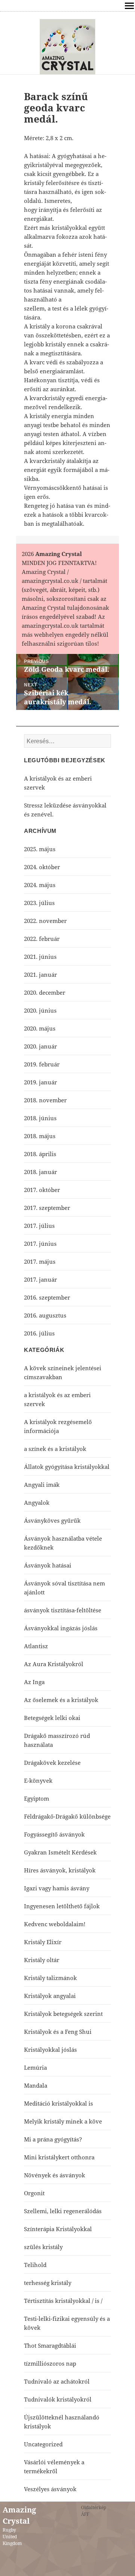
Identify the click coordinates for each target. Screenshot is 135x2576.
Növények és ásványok (55, 2175)
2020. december (45, 992)
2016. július (39, 1333)
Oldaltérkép (94, 2507)
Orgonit (34, 2193)
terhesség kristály (48, 2283)
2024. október (42, 867)
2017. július (39, 1226)
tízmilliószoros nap (50, 2363)
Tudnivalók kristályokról (58, 2399)
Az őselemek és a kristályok (61, 1700)
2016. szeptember (47, 1297)
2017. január (40, 1279)
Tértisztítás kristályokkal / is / (63, 2301)
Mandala (36, 2085)
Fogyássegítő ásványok (54, 1834)
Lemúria (35, 2067)
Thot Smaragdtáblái (50, 2345)
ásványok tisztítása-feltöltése (63, 1610)
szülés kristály (43, 2247)
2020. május (40, 1028)
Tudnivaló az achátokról (57, 2381)
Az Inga (34, 1682)
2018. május (40, 1136)
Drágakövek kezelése (52, 1763)
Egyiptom (37, 1798)
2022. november (45, 921)
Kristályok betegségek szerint (63, 2014)
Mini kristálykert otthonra (59, 2157)
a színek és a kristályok (55, 1449)
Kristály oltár (42, 1960)
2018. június (40, 1118)
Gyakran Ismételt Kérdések (60, 1852)
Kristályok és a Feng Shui (58, 2032)
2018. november (45, 1100)
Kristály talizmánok (50, 1978)
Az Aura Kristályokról (54, 1664)
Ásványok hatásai (48, 1565)
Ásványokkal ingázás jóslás (61, 1628)
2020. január (40, 1046)
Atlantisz (36, 1646)
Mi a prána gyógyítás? (53, 2139)
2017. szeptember (47, 1208)
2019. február (42, 1064)
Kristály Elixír (43, 1942)
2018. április (40, 1154)
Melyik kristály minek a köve (63, 2121)
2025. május (40, 849)
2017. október (42, 1190)
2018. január (40, 1172)
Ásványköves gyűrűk (52, 1520)
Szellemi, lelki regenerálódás (63, 2211)
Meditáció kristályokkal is (58, 2103)
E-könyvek (38, 1780)
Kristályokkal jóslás (50, 2050)
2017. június (40, 1244)
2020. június (40, 1010)
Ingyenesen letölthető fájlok (62, 1906)
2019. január (40, 1082)
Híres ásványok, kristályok (60, 1870)
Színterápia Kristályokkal (58, 2229)
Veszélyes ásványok (50, 2489)
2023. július (39, 903)
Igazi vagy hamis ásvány (57, 1888)
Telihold (35, 2265)
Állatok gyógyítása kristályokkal (67, 1467)
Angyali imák (42, 1485)
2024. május (40, 885)
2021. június (40, 957)
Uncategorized (43, 2444)
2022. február (42, 939)
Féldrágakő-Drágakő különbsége (67, 1816)
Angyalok (37, 1502)
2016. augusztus (45, 1315)
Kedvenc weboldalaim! (55, 1924)
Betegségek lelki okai (52, 1718)
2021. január (40, 975)
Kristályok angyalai (50, 1996)
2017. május (40, 1261)
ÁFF (85, 2514)
